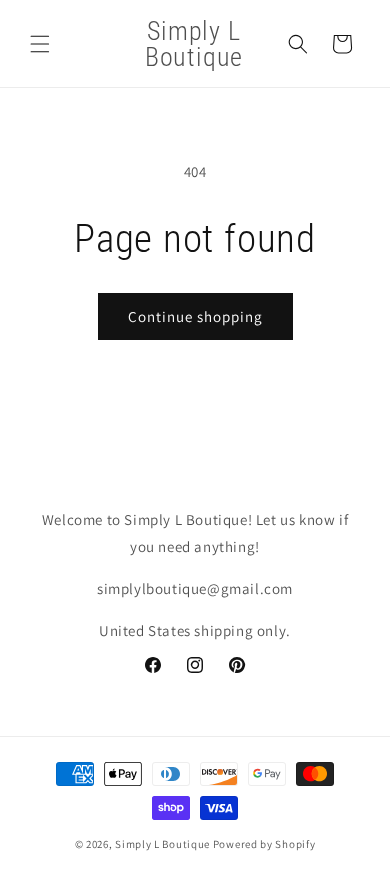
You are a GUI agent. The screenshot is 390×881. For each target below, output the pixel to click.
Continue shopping (195, 316)
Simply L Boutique (162, 844)
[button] (40, 44)
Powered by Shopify (264, 844)
